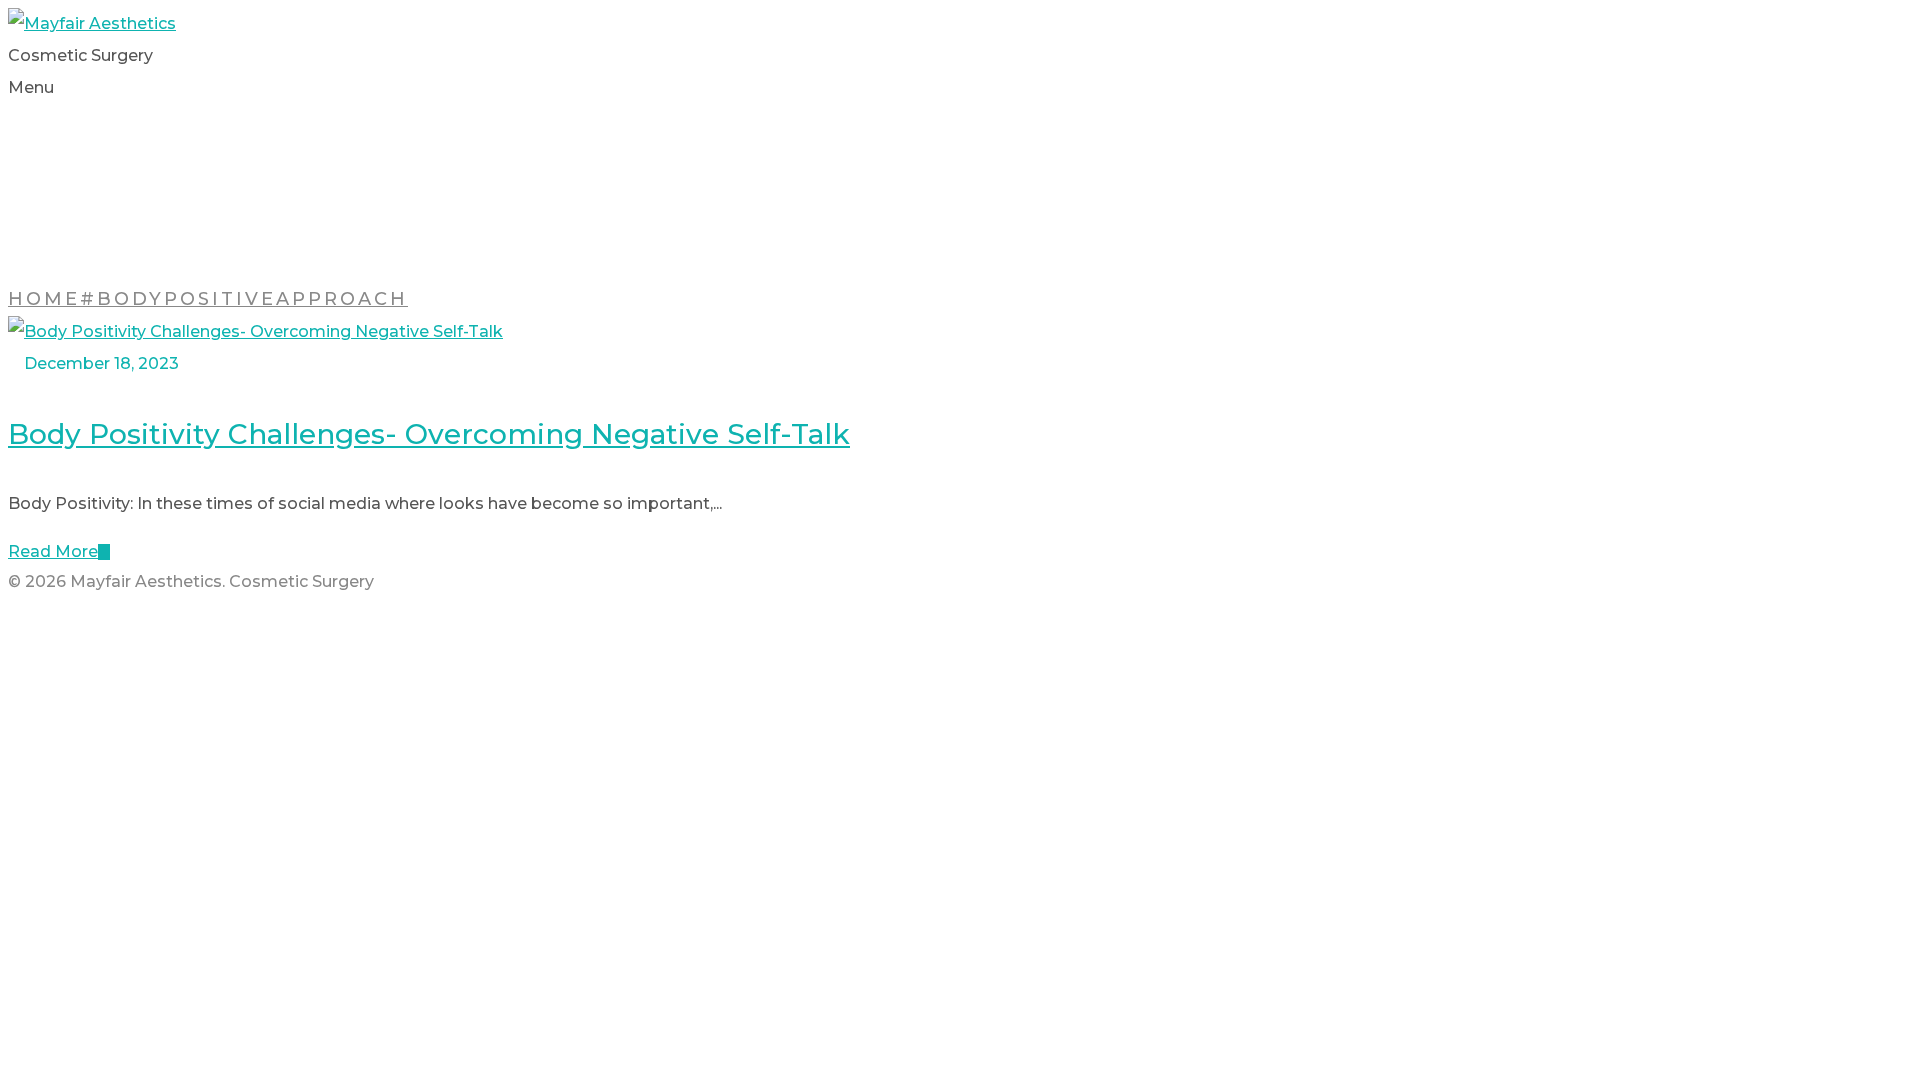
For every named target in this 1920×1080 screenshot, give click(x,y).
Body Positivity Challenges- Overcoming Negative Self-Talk (429, 434)
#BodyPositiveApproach (244, 299)
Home (44, 299)
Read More (53, 551)
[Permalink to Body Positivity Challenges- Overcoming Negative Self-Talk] (255, 331)
